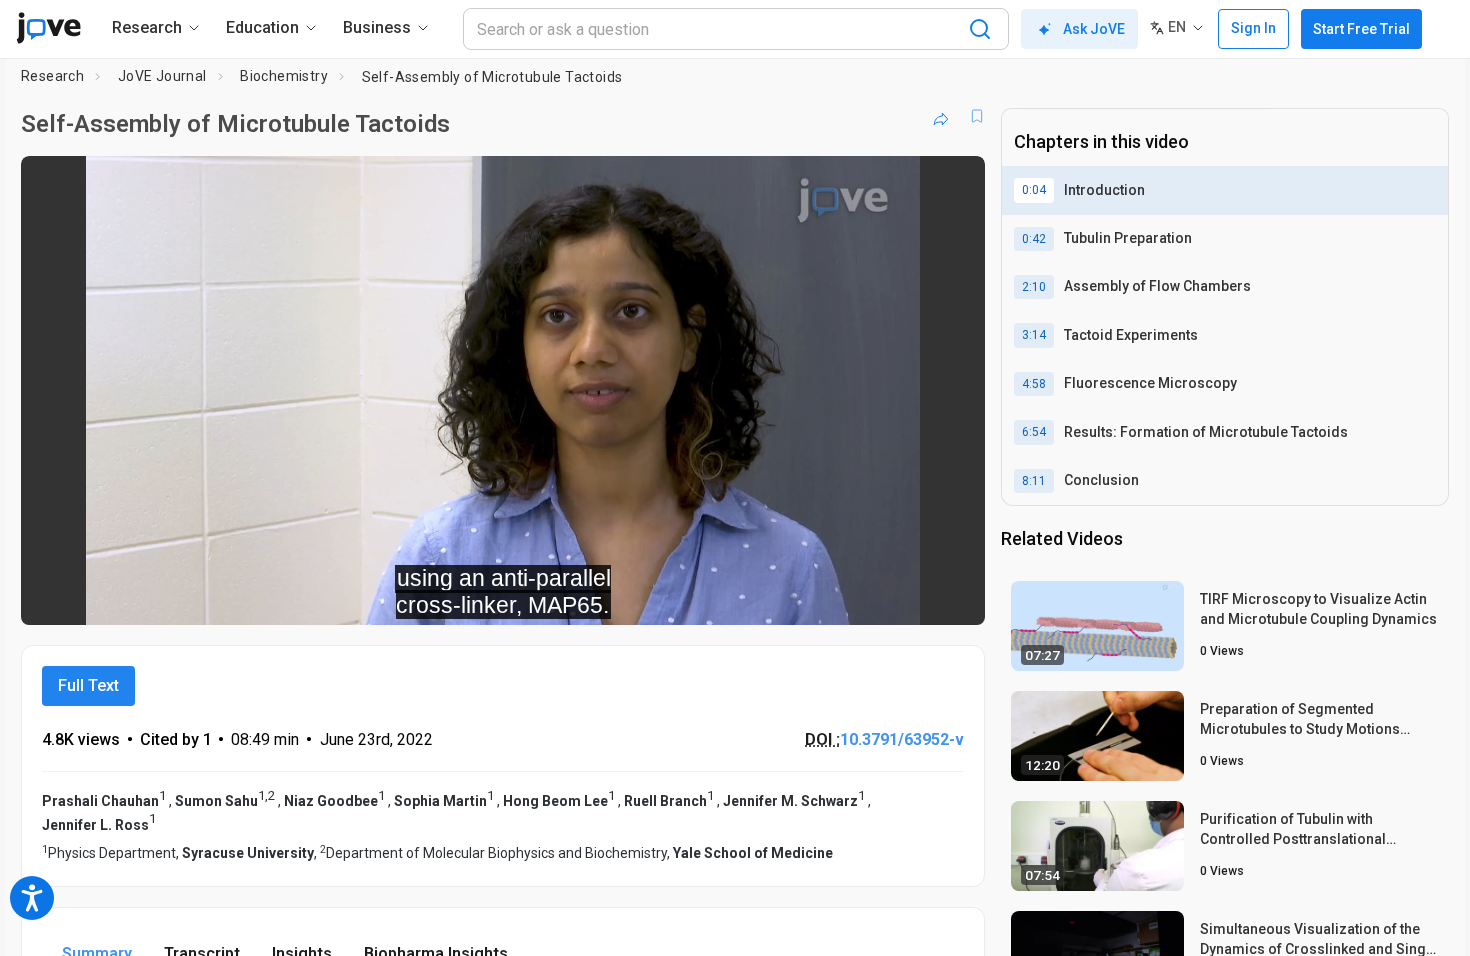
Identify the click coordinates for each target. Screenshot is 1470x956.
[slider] (393, 596)
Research (52, 76)
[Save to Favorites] (977, 116)
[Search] (980, 29)
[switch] (751, 596)
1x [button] (866, 596)
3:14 (1034, 335)
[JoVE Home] (48, 28)
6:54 (1034, 432)
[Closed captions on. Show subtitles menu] (907, 596)
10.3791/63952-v (902, 739)
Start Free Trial (1361, 29)
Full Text (88, 685)
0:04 (1034, 190)
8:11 (1034, 481)
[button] (953, 184)
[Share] (941, 116)
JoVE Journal (162, 76)
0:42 (1034, 239)
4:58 (1034, 384)
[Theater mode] (953, 596)
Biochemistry (284, 76)
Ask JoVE (1094, 29)
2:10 (1034, 287)
